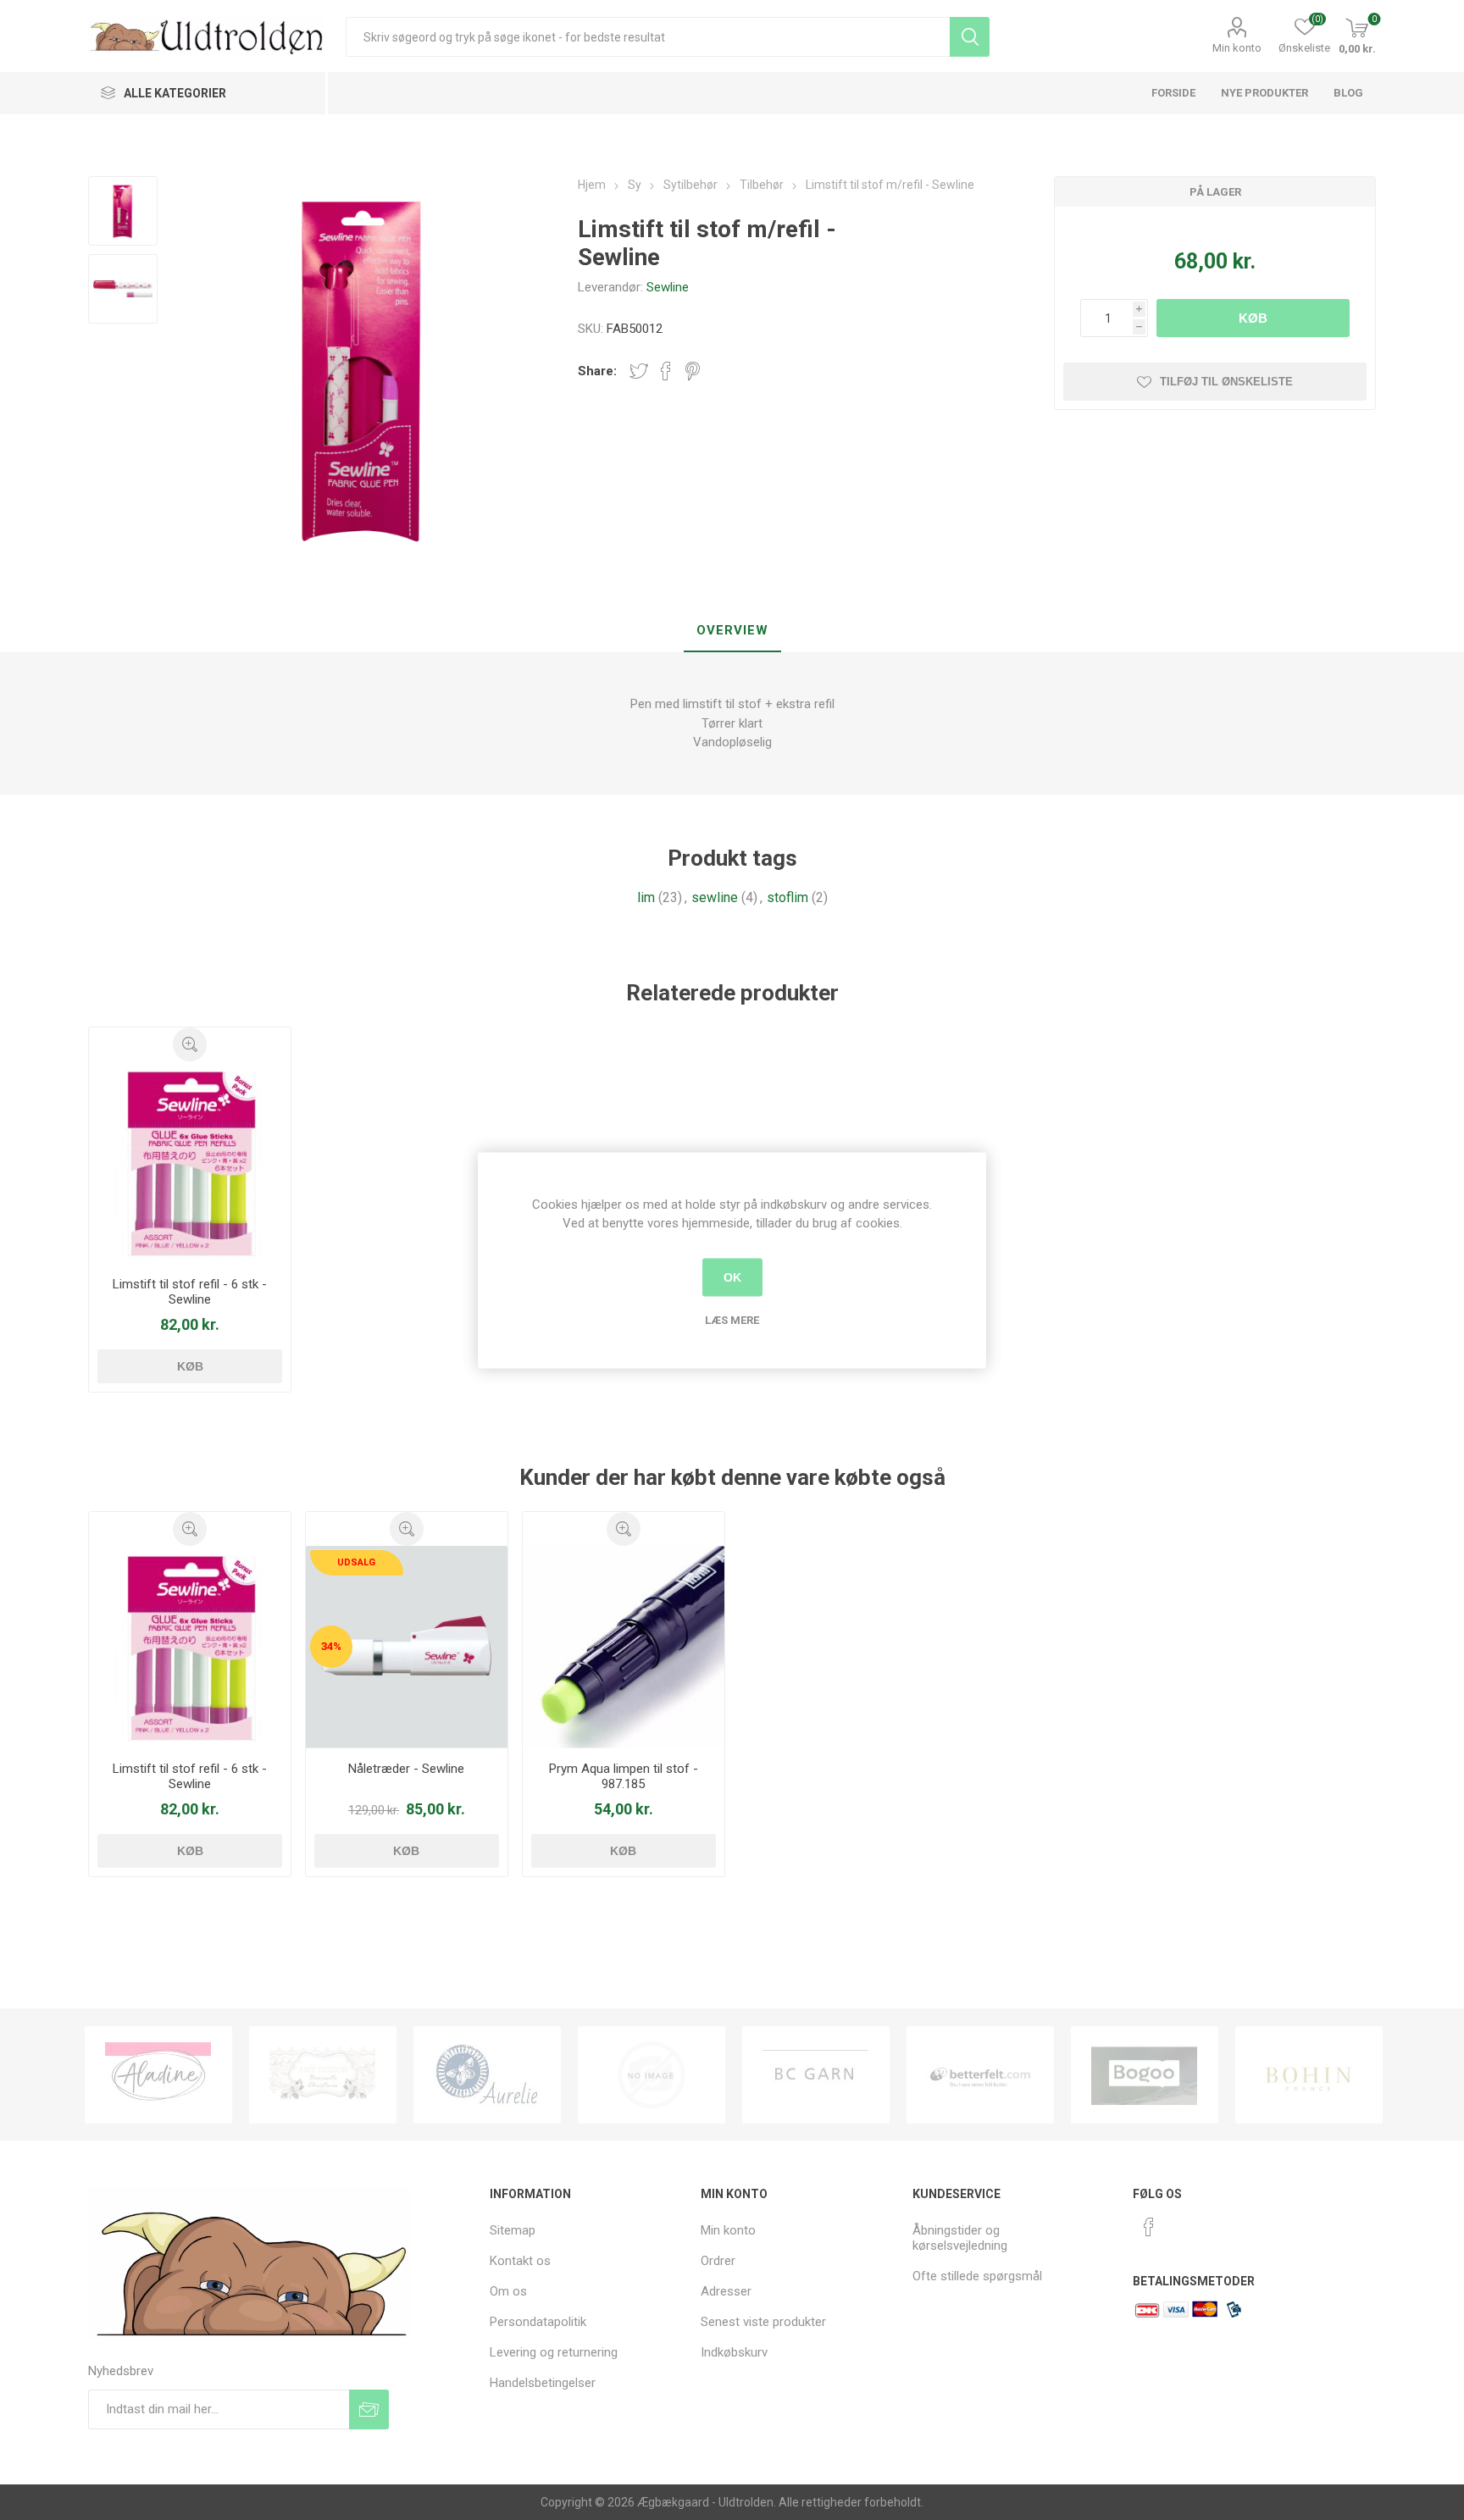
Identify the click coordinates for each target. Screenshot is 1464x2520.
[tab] (732, 631)
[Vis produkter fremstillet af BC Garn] (816, 2075)
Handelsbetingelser (543, 2383)
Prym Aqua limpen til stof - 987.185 (624, 1776)
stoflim (787, 897)
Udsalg (356, 1562)
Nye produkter (1264, 93)
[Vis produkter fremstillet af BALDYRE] (652, 2075)
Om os (508, 2291)
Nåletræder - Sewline (406, 1769)
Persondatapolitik (538, 2322)
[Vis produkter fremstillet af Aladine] (158, 2075)
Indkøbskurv (734, 2352)
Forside (1173, 93)
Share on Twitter (639, 371)
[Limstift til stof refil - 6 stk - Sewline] (190, 1163)
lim (646, 897)
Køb (1253, 318)
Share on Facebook (666, 371)
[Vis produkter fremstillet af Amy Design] (323, 2075)
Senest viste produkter (763, 2322)
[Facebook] (1149, 2227)
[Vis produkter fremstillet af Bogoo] (1145, 2075)
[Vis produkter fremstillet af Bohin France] (1309, 2075)
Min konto (1237, 48)
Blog (1348, 93)
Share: (597, 371)
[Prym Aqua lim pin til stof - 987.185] (624, 1647)
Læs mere (732, 1319)
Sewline (668, 287)
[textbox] (648, 37)
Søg (970, 37)
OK (732, 1277)
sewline (715, 897)
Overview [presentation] (732, 630)
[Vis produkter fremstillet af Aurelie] (487, 2075)
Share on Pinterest (693, 371)
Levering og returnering (554, 2352)
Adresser (726, 2291)
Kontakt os (520, 2261)
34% (331, 1646)
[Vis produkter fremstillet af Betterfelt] (980, 2075)
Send (369, 2409)
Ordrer (718, 2261)
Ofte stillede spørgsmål (977, 2276)
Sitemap (513, 2230)
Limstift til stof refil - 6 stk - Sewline (190, 1292)
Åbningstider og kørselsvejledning (960, 2238)
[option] (158, 2075)
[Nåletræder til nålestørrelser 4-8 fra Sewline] (407, 1647)
